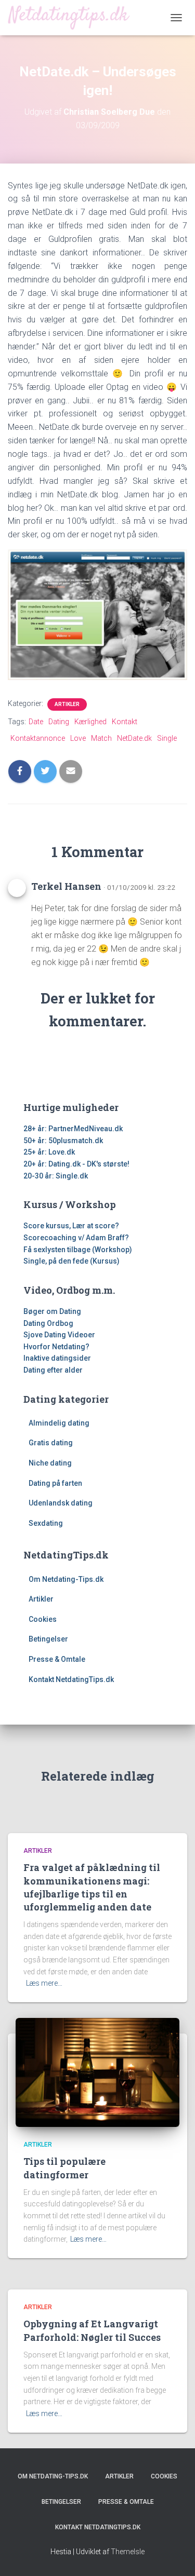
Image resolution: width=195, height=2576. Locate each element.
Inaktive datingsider (57, 1358)
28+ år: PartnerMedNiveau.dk (73, 1129)
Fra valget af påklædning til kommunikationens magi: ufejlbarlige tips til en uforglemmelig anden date (92, 1887)
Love (78, 738)
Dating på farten (55, 1483)
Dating (59, 722)
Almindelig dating (59, 1423)
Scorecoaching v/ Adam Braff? (76, 1238)
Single (167, 738)
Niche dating (50, 1463)
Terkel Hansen (66, 886)
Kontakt (125, 722)
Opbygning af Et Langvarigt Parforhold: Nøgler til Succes (92, 2330)
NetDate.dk (134, 738)
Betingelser (48, 1639)
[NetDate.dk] (97, 614)
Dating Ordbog (48, 1323)
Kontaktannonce (38, 738)
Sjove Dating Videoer (59, 1335)
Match (101, 738)
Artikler (67, 704)
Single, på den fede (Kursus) (71, 1261)
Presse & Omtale (57, 1659)
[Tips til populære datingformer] (97, 2072)
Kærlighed (90, 722)
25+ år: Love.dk (49, 1152)
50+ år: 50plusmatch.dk (63, 1141)
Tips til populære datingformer (64, 2168)
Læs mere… (44, 1983)
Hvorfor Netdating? (56, 1347)
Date (36, 722)
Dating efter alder (53, 1370)
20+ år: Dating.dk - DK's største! (76, 1164)
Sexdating (46, 1523)
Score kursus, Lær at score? (71, 1226)
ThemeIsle (128, 2552)
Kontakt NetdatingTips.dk (71, 1679)
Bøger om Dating (52, 1311)
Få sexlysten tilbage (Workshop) (78, 1250)
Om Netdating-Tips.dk (66, 1579)
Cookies (43, 1619)
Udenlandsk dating (61, 1503)
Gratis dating (51, 1443)
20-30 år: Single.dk (56, 1176)
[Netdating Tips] (73, 17)
